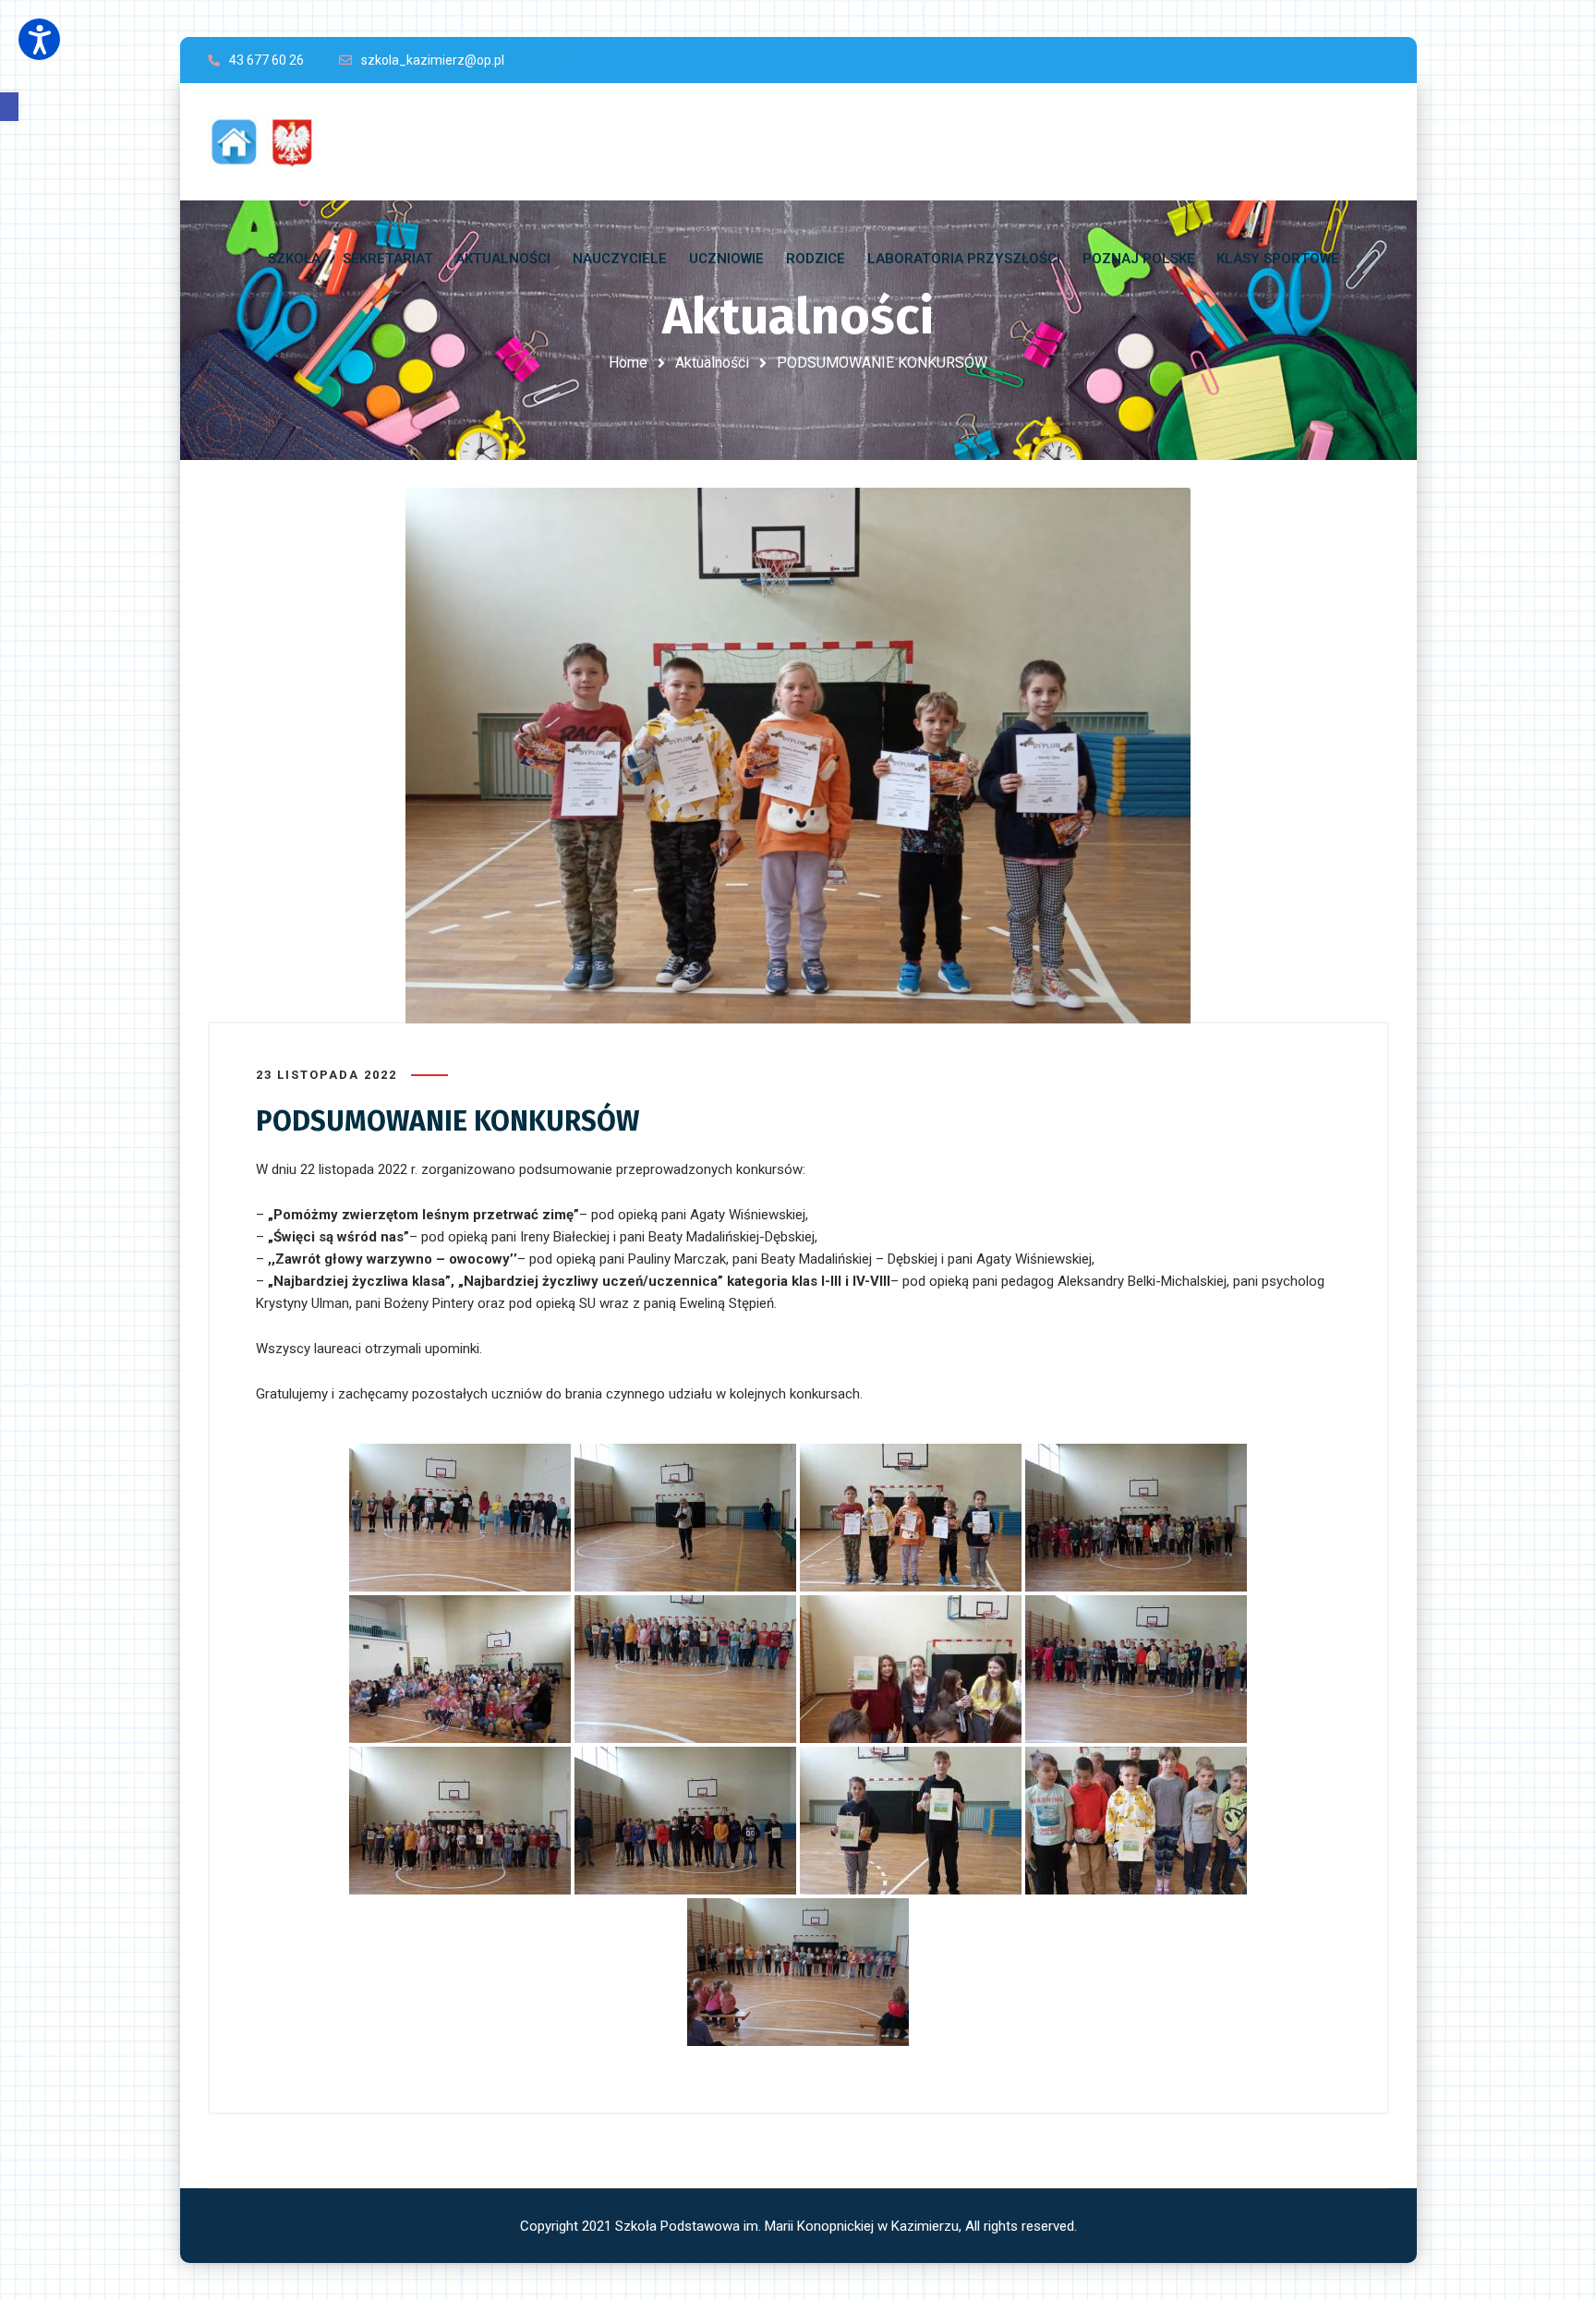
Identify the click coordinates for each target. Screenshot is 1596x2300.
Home (628, 363)
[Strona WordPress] (271, 142)
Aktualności (712, 363)
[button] (9, 107)
